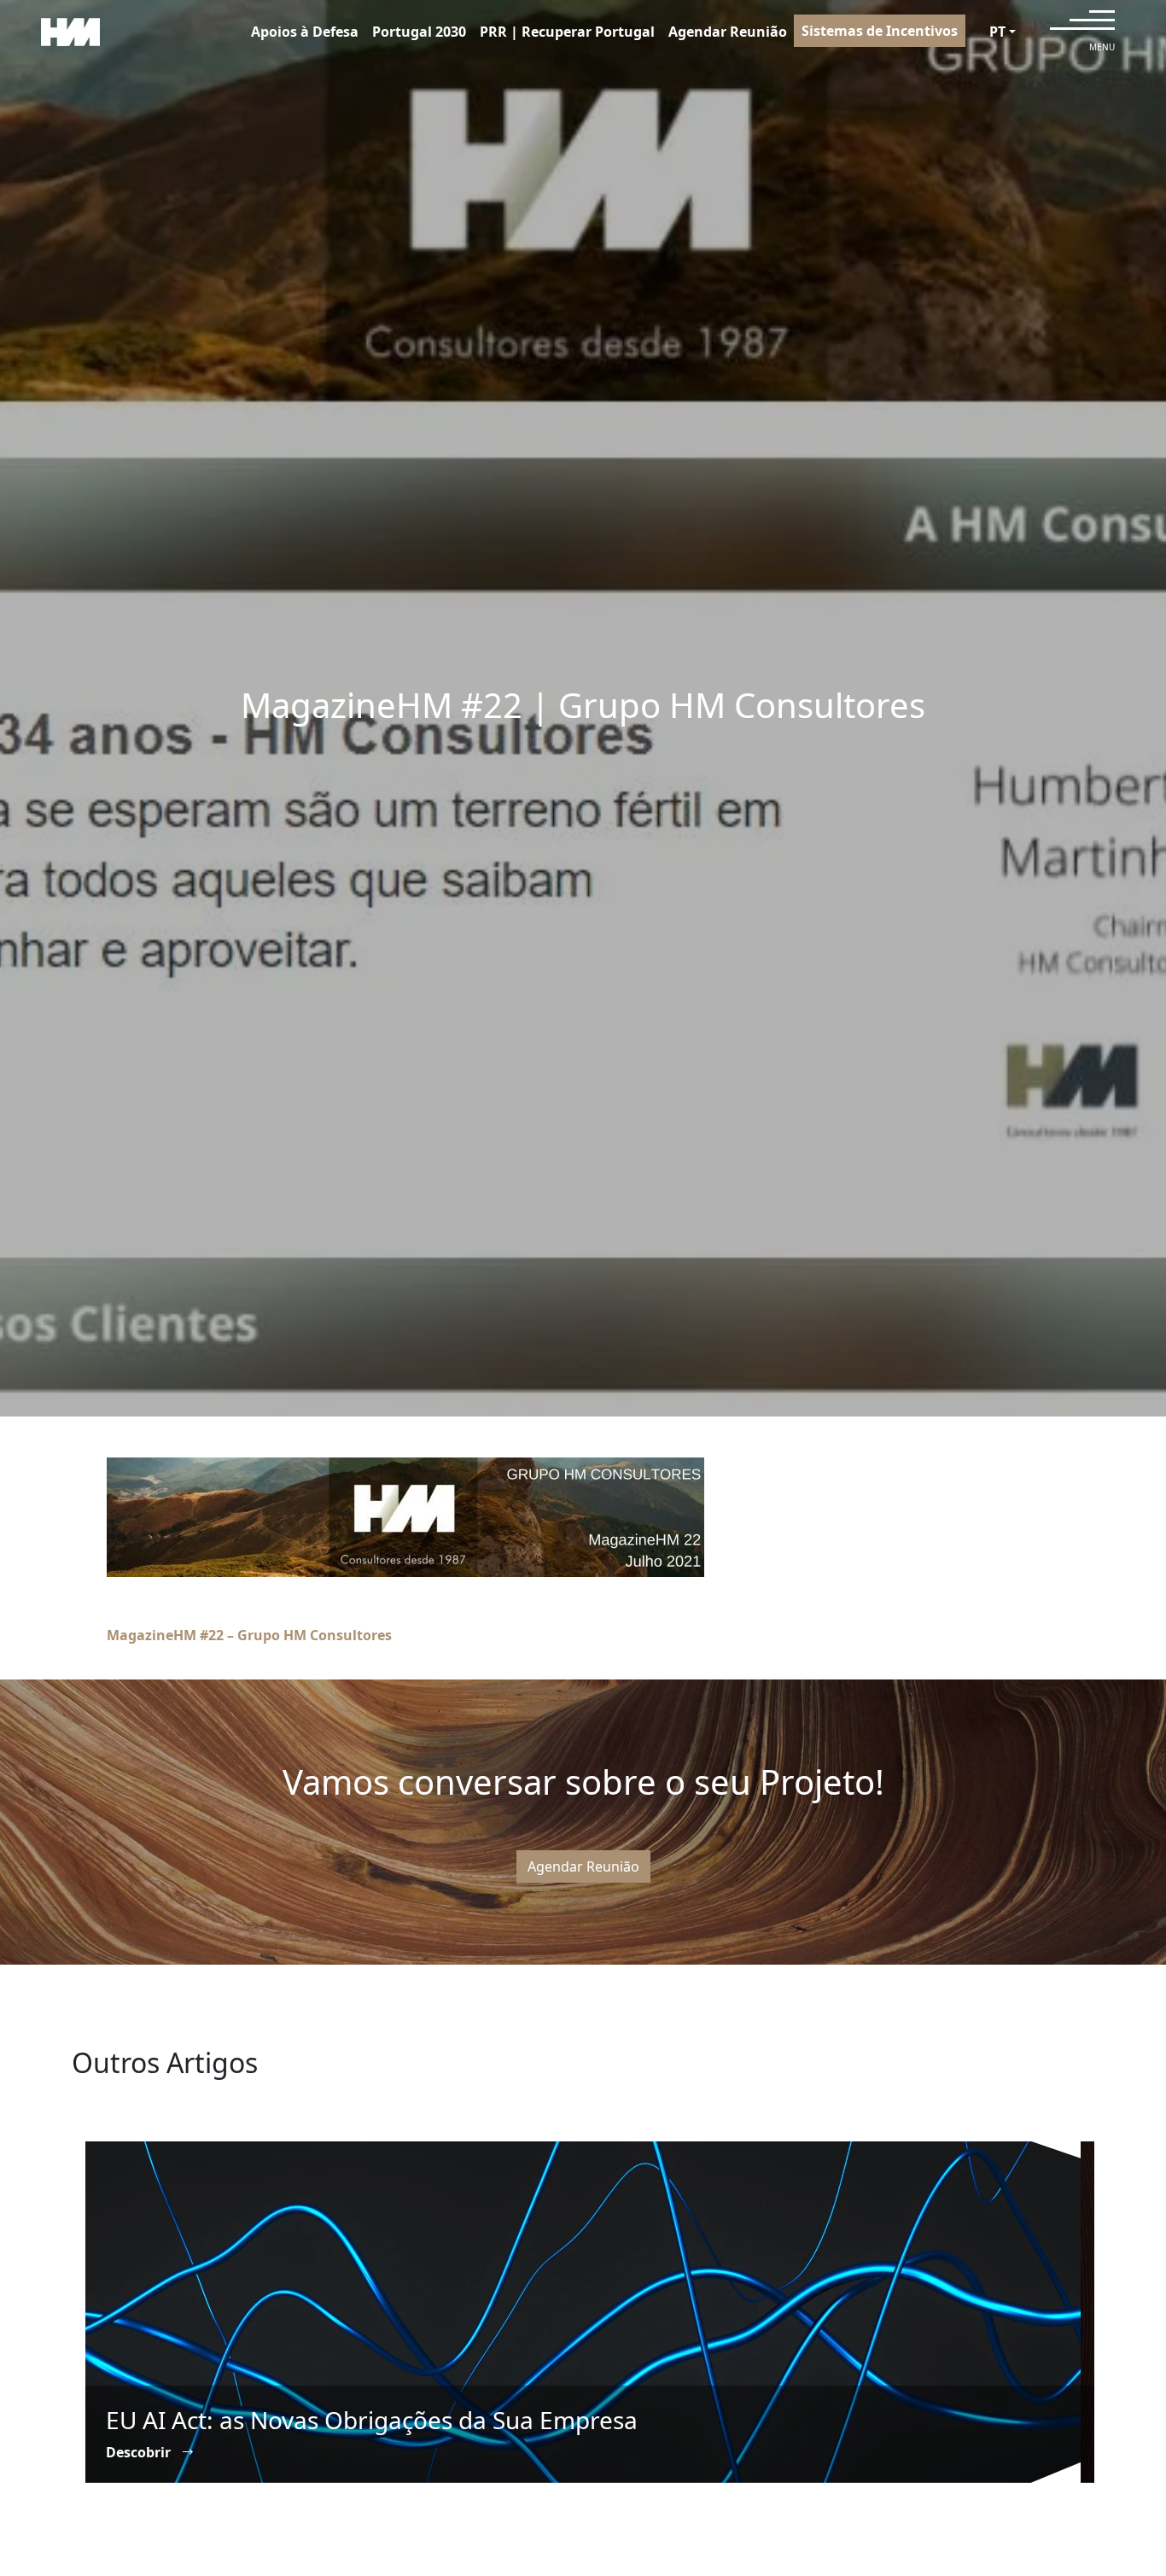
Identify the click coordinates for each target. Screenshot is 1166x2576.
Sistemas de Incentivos (880, 31)
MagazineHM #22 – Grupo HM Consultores (249, 1635)
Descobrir (140, 2452)
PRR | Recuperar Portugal (567, 32)
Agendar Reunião (728, 32)
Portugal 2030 (419, 32)
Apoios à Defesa (305, 32)
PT (997, 32)
